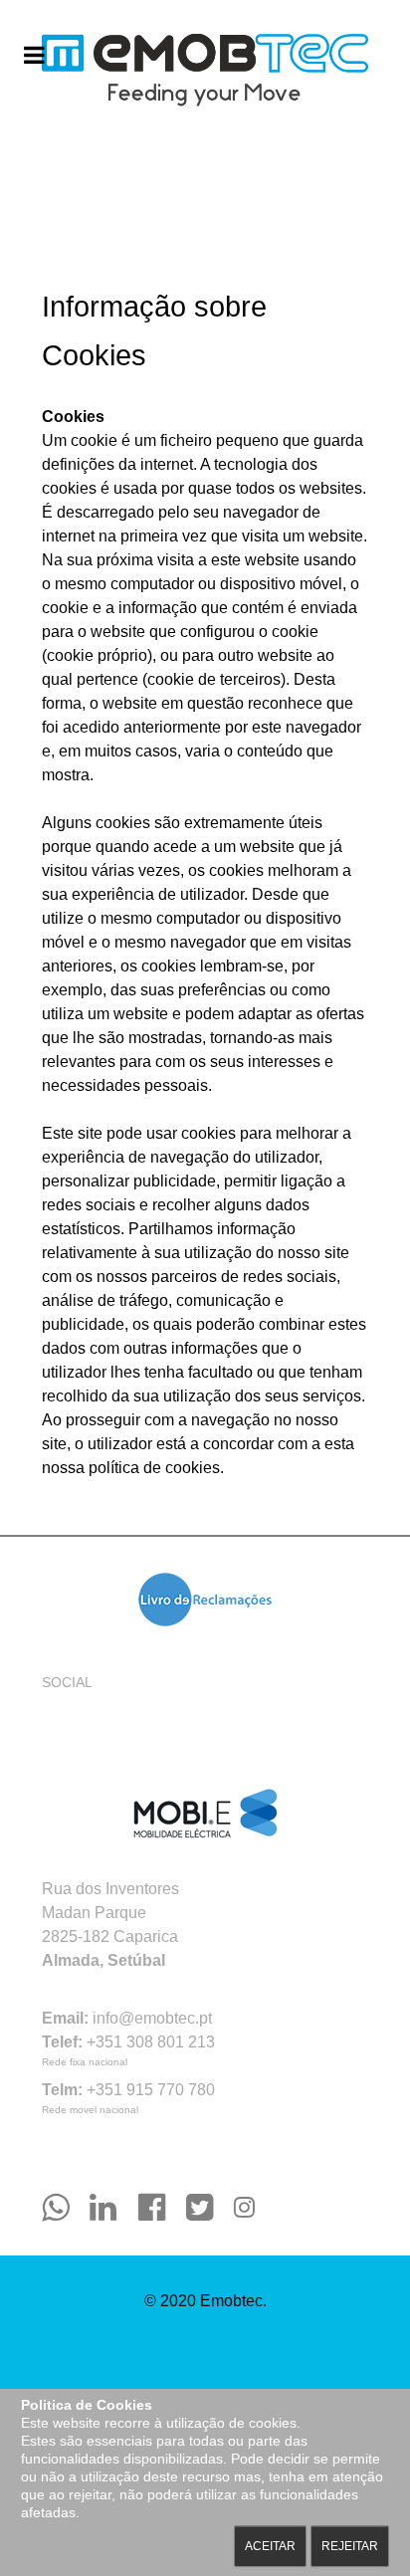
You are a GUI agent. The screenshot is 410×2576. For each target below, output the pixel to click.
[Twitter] (210, 2207)
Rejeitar (350, 2546)
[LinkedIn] (113, 2207)
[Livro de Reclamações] (205, 1600)
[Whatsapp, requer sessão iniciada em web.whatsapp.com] (66, 2207)
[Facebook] (162, 2207)
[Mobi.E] (205, 1815)
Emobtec (231, 2301)
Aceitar (270, 2546)
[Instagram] (244, 2207)
